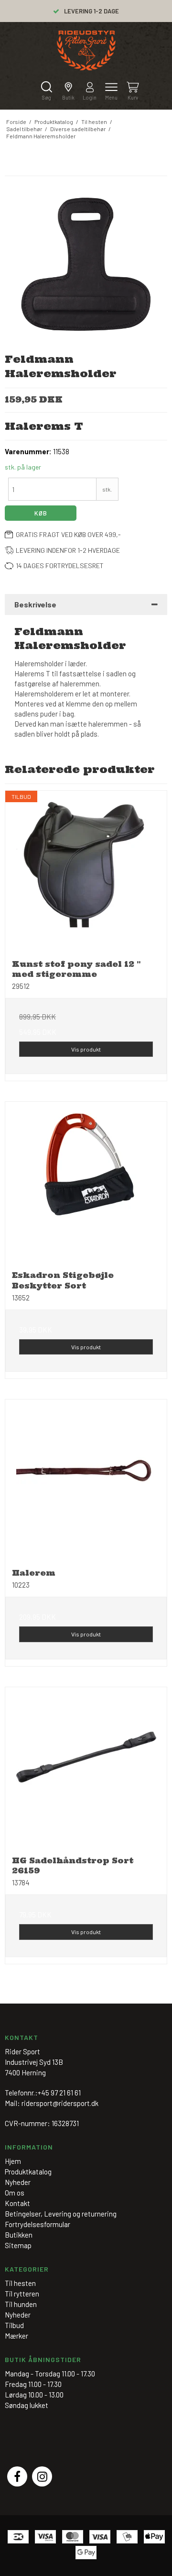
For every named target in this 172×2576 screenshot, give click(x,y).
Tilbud (14, 2325)
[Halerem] (86, 1480)
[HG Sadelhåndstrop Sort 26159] (86, 1768)
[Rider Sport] (86, 50)
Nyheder (18, 2315)
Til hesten (20, 2283)
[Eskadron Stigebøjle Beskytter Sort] (86, 1183)
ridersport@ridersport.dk (60, 2103)
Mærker (16, 2336)
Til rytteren (22, 2294)
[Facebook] (17, 2476)
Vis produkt (86, 1049)
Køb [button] (41, 513)
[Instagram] (42, 2476)
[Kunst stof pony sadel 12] (86, 872)
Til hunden (21, 2304)
